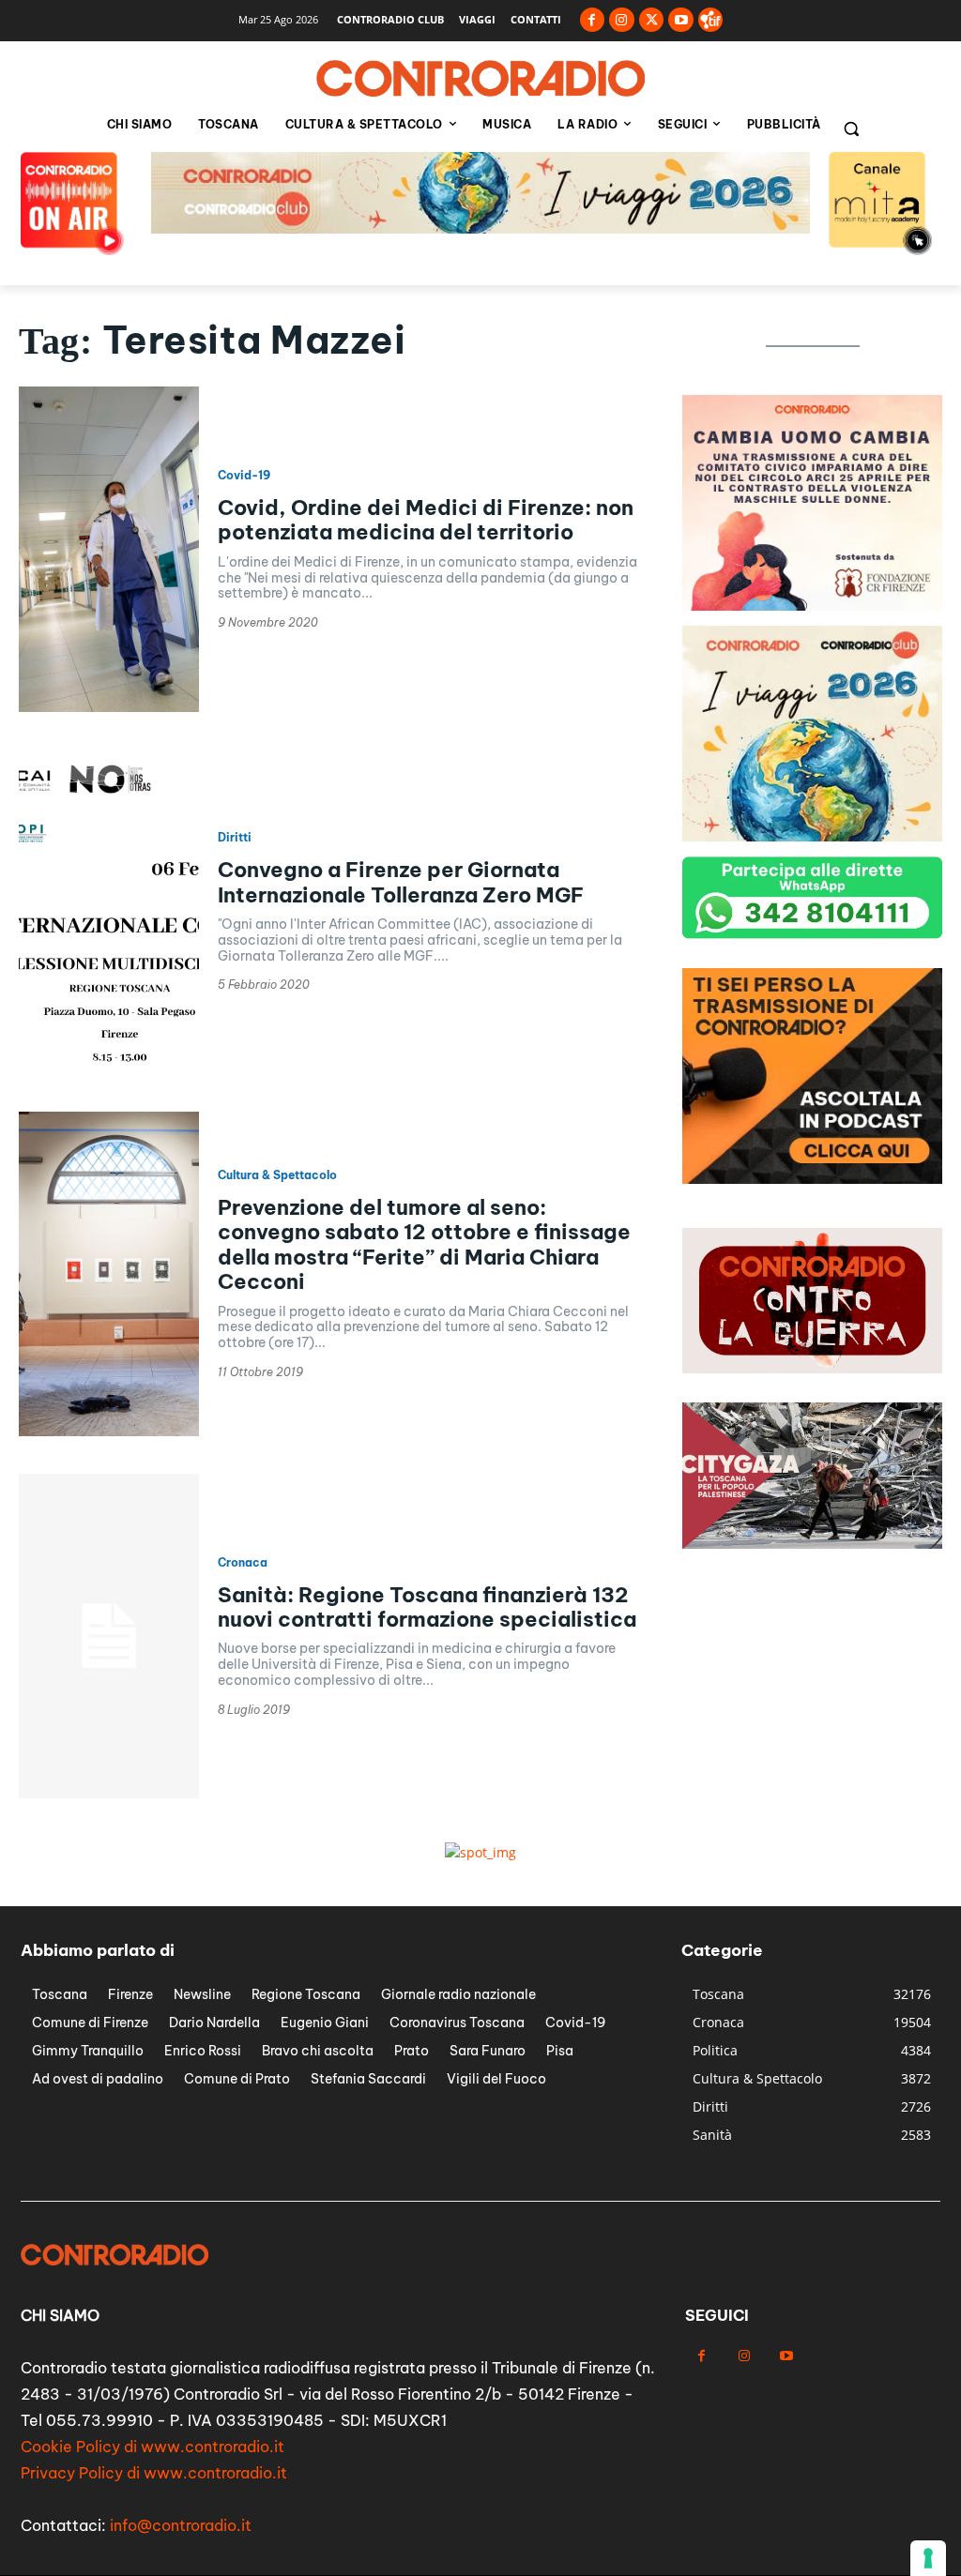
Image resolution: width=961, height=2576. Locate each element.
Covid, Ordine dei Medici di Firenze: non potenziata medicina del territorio (426, 520)
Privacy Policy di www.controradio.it (154, 2473)
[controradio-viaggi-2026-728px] (480, 228)
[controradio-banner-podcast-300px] (812, 1179)
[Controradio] (480, 79)
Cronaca (243, 1563)
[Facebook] (593, 20)
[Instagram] (622, 20)
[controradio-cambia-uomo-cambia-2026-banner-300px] (812, 606)
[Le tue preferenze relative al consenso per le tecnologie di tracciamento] (928, 2558)
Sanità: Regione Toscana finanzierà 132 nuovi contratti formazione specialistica (427, 1607)
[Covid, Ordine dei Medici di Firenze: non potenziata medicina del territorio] (109, 549)
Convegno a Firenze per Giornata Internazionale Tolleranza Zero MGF (401, 882)
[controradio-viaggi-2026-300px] (812, 836)
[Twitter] (652, 20)
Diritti (235, 838)
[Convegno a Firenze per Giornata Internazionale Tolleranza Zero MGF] (109, 912)
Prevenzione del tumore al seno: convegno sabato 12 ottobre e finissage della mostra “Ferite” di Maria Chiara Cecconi (424, 1244)
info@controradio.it (181, 2525)
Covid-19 (244, 476)
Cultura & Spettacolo (277, 1175)
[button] (851, 129)
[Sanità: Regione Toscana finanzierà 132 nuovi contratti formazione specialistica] (109, 1636)
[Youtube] (681, 20)
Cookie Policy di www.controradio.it (153, 2447)
